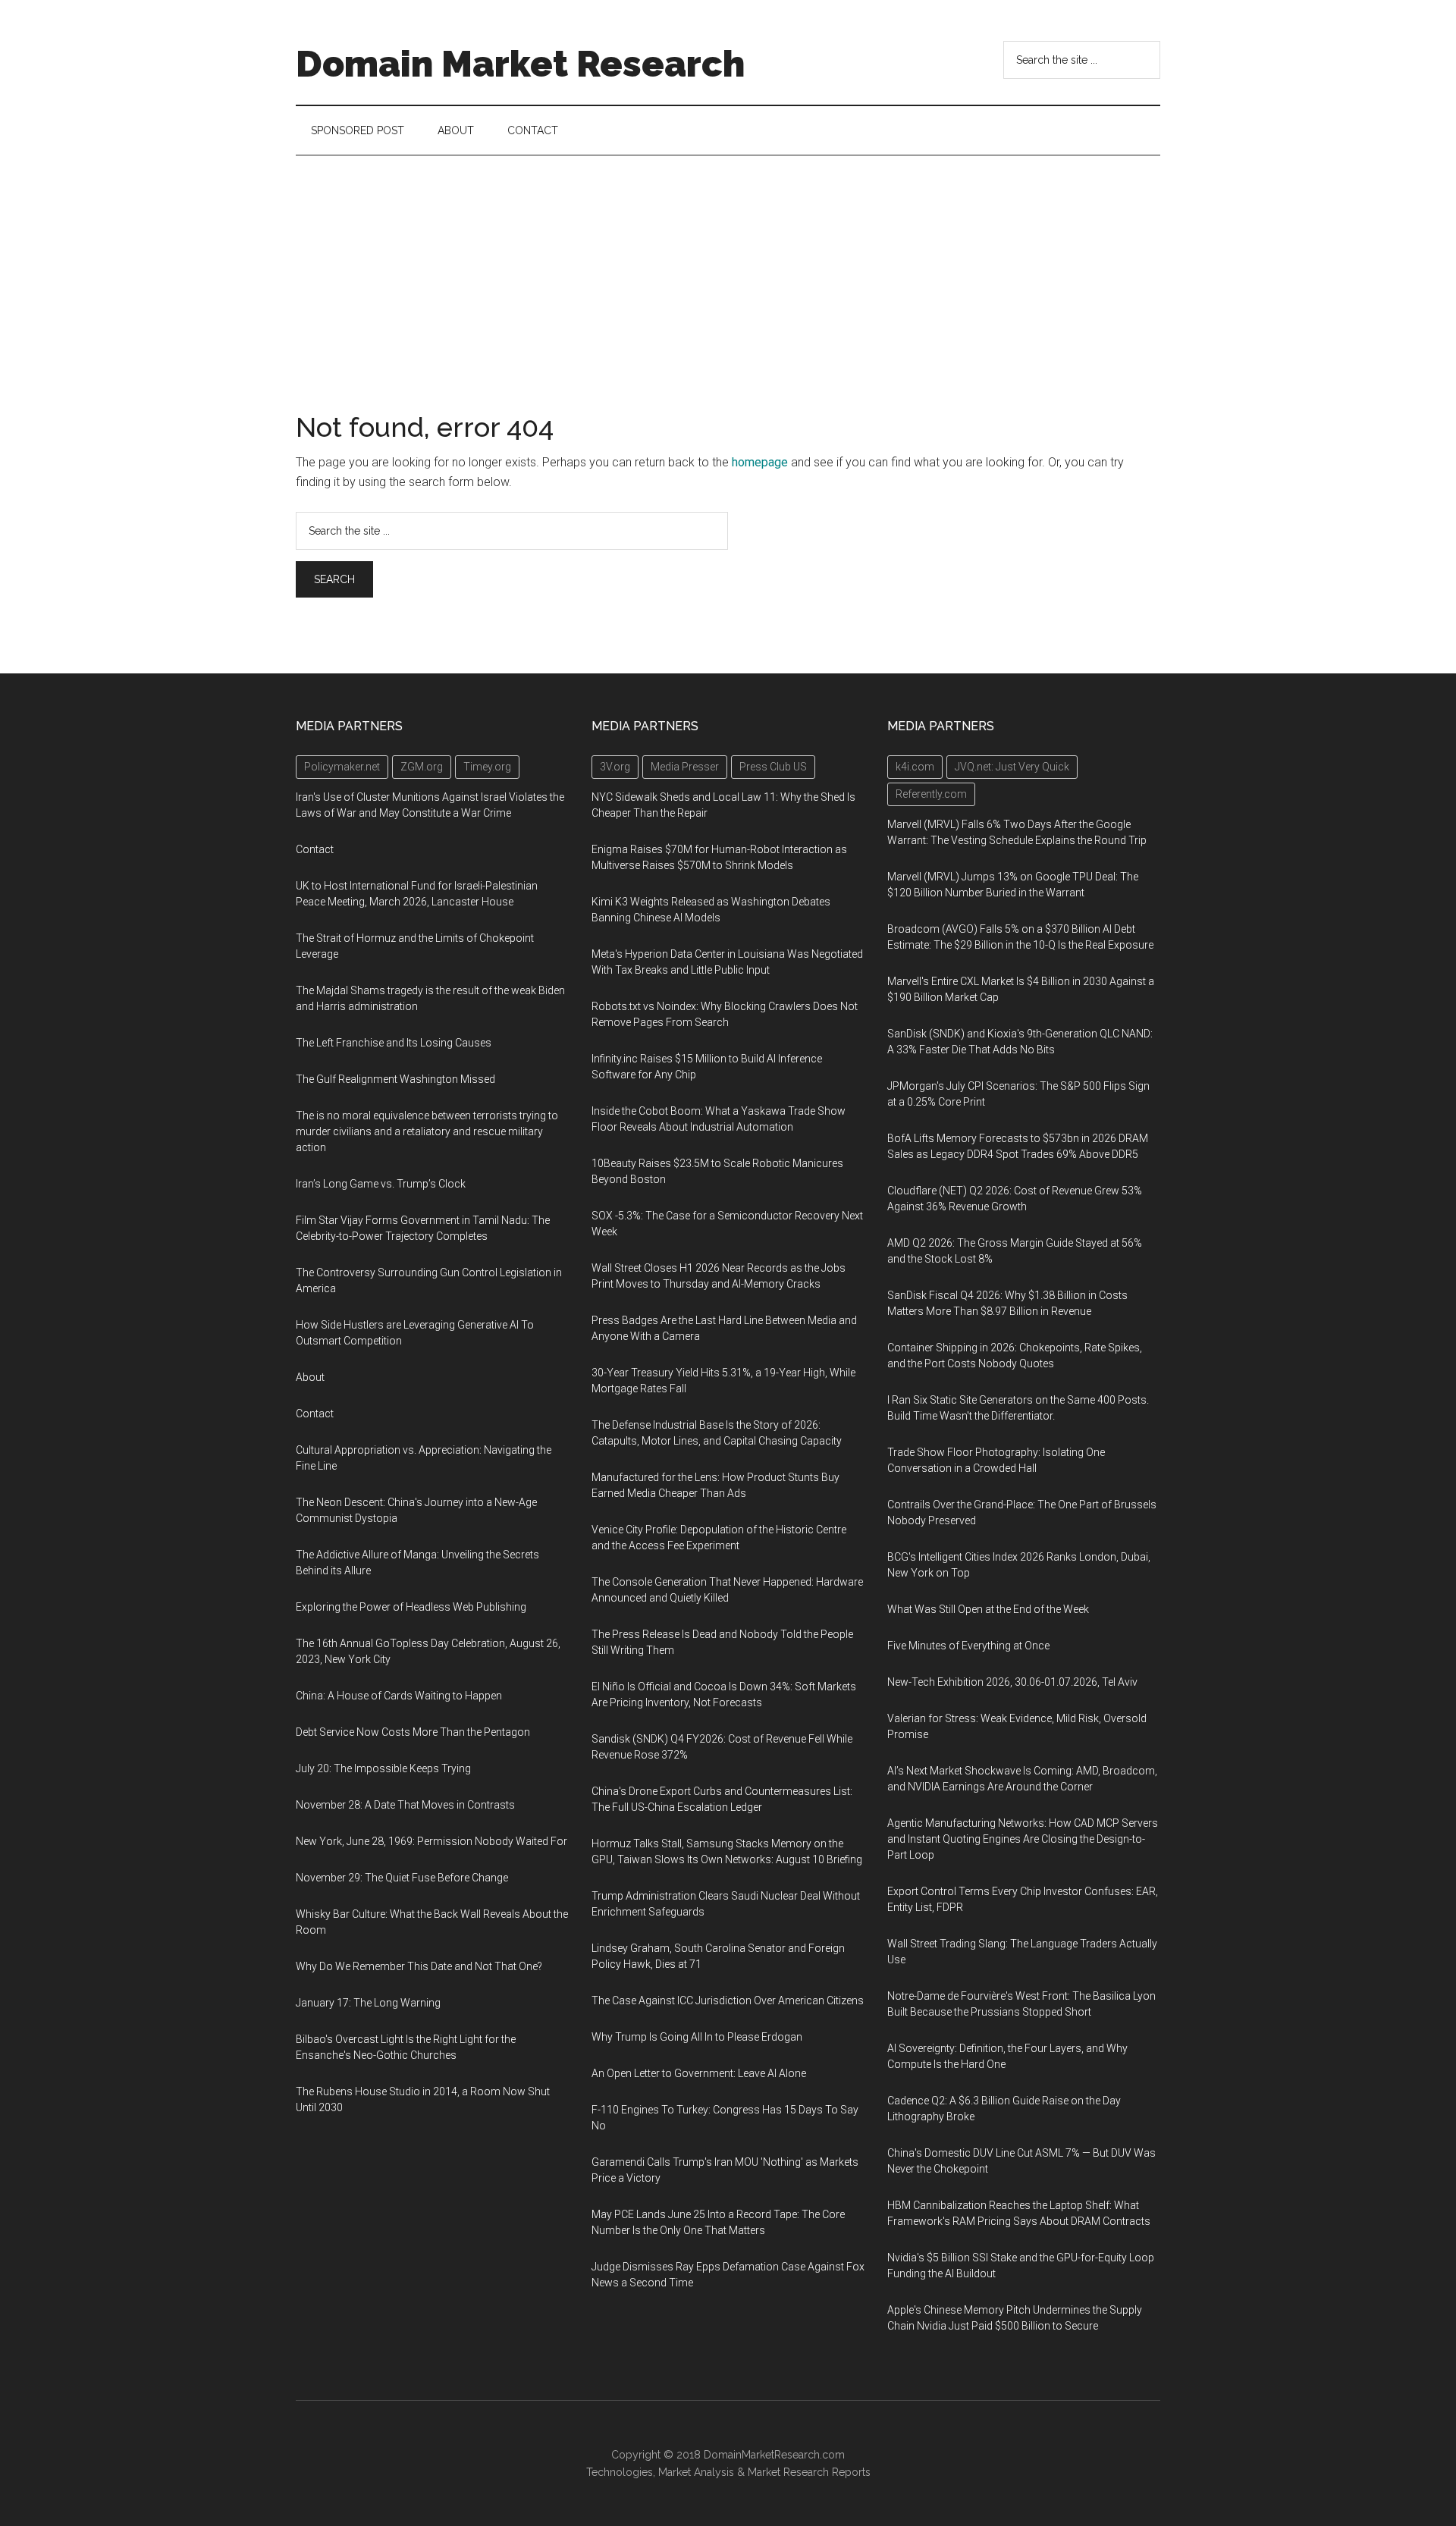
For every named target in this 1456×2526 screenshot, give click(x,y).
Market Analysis (696, 2472)
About (310, 1377)
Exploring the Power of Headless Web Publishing (411, 1607)
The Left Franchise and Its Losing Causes (394, 1043)
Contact (315, 849)
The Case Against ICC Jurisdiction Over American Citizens (728, 2000)
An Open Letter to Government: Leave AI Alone (699, 2073)
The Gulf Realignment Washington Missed (395, 1079)
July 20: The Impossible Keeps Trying (383, 1768)
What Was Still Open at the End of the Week (988, 1609)
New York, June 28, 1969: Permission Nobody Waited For (431, 1841)
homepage (760, 462)
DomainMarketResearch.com (774, 2455)
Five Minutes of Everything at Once (968, 1646)
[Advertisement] (728, 269)
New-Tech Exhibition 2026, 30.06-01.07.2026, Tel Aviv (1012, 1682)
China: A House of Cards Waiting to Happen (399, 1696)
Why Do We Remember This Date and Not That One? (419, 1966)
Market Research (788, 2472)
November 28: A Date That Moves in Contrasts (405, 1805)
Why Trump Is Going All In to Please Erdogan (697, 2037)
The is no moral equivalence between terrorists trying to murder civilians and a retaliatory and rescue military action (427, 1131)
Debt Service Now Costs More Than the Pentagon (413, 1732)
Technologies (620, 2472)
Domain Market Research (520, 64)
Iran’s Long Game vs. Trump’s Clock (381, 1184)
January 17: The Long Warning (368, 2003)
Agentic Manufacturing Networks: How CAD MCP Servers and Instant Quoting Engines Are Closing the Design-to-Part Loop (1023, 1839)
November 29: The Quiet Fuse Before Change (402, 1878)
